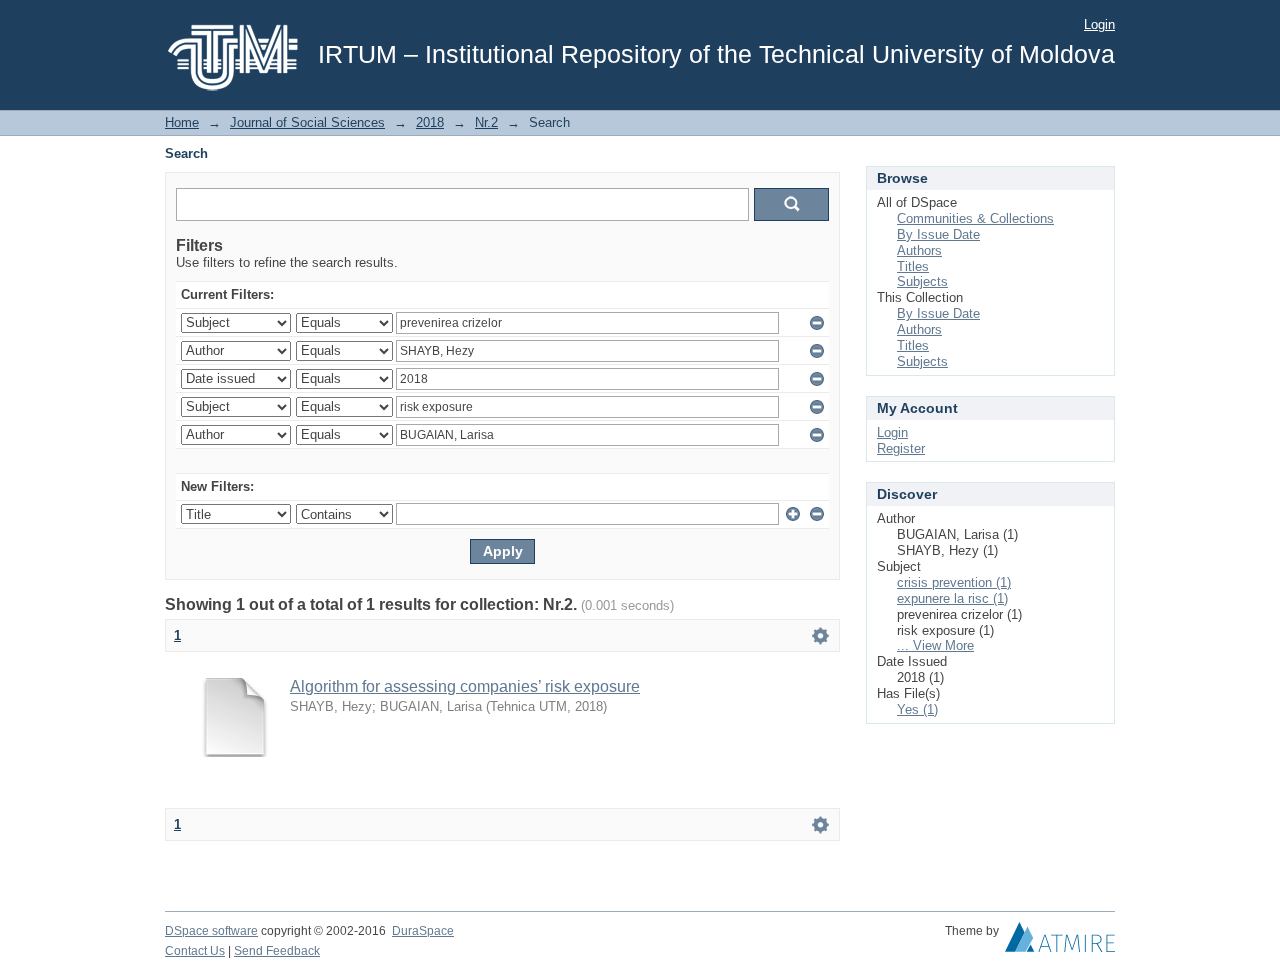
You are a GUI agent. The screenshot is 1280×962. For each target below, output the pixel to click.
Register (901, 448)
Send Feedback (277, 951)
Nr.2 (486, 122)
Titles (913, 266)
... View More (935, 645)
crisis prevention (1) (954, 582)
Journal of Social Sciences (307, 122)
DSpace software (211, 931)
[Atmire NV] (1060, 942)
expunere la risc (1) (952, 598)
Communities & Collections (975, 218)
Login (1099, 24)
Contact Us (195, 951)
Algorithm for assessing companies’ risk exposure (465, 686)
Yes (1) (917, 709)
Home (182, 122)
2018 (430, 122)
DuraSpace (423, 931)
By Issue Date (938, 234)
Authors (919, 250)
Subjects (922, 281)
